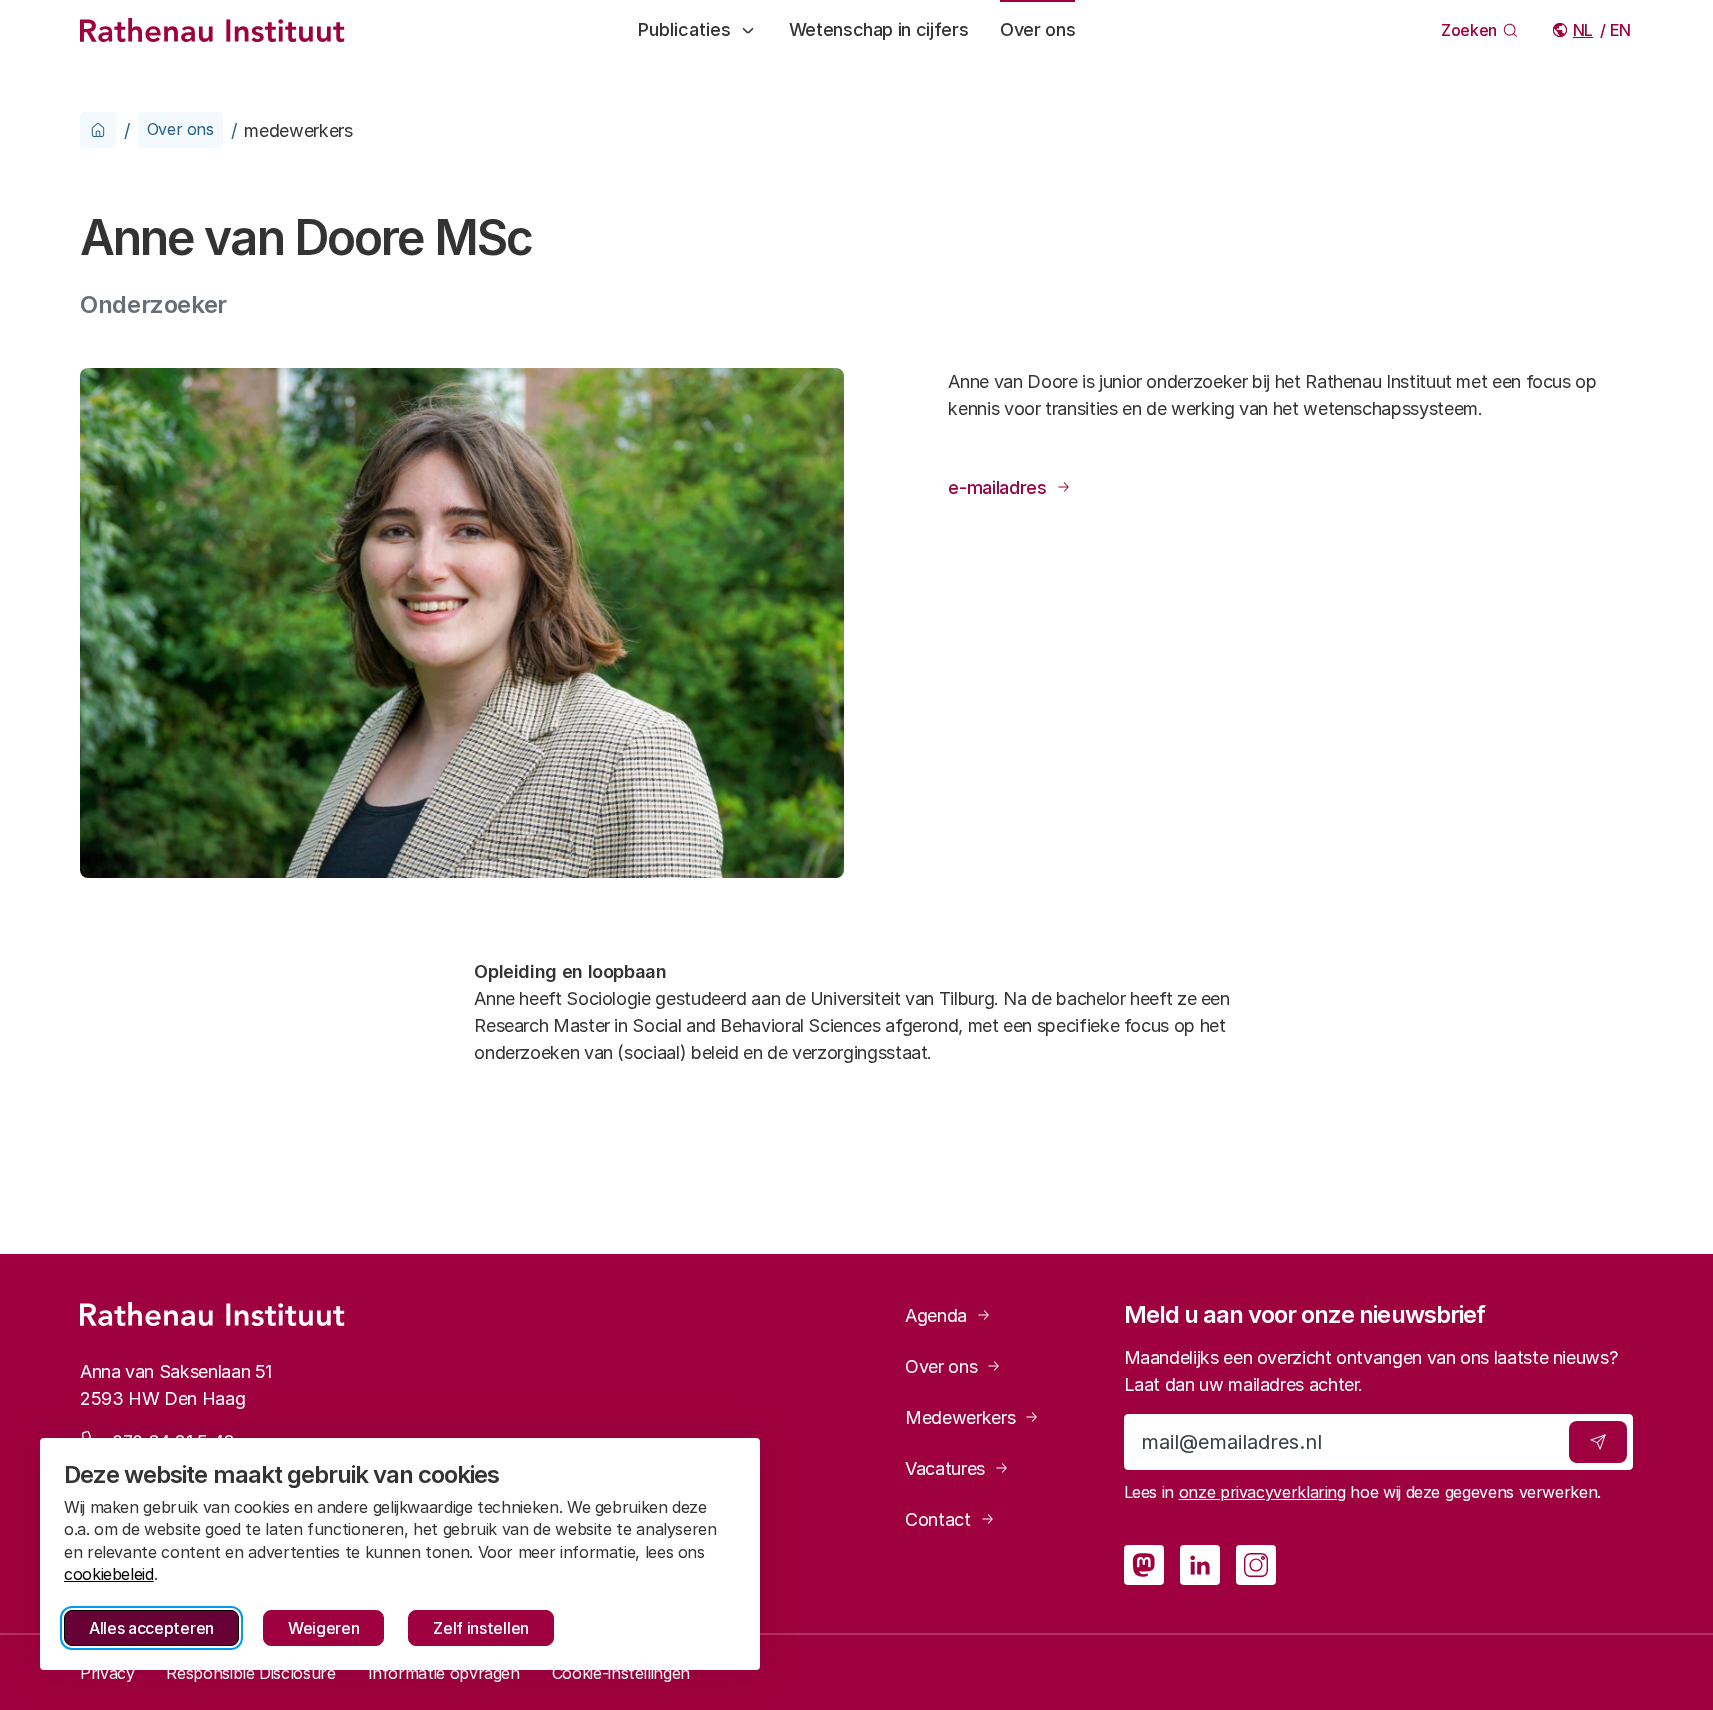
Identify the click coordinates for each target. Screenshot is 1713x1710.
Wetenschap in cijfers (878, 29)
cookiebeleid (109, 1574)
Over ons (1037, 29)
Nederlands (1584, 30)
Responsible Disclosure (250, 1673)
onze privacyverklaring (1262, 1492)
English (1621, 30)
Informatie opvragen (444, 1673)
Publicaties (684, 29)
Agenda (936, 1315)
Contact (937, 1519)
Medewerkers (960, 1417)
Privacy (107, 1673)
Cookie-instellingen (621, 1673)
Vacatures (945, 1468)
